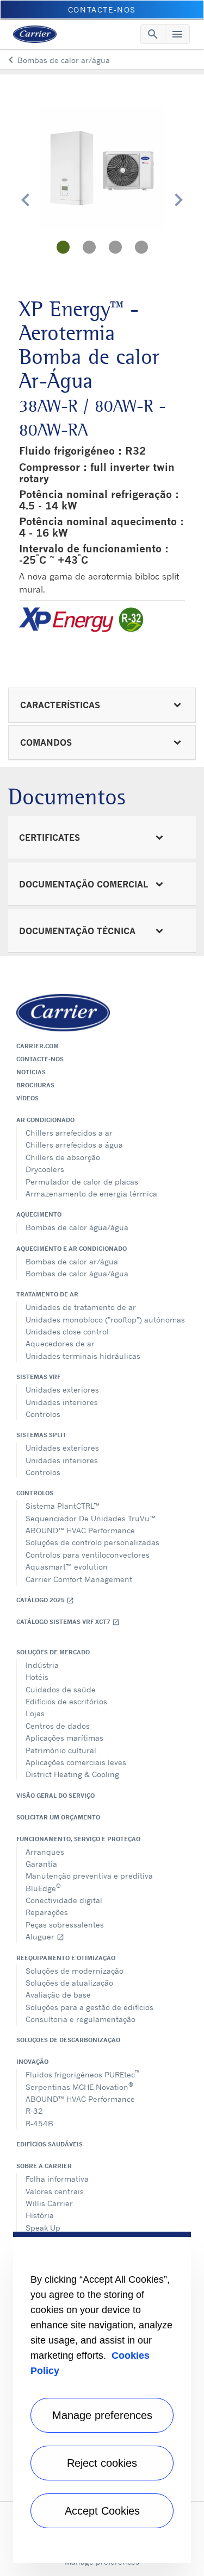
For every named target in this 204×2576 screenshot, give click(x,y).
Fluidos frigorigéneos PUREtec (82, 2074)
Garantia (41, 1864)
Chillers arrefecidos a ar (69, 1133)
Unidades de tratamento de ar (81, 1307)
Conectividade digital (64, 1900)
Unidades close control (67, 1331)
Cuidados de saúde (61, 1689)
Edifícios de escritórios (66, 1701)
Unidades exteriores (62, 1390)
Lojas (35, 1713)
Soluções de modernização (75, 1971)
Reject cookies (102, 2463)
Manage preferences (102, 2415)
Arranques (45, 1852)
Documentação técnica (77, 931)
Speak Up (43, 2228)
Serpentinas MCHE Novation (79, 2086)
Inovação (32, 2062)
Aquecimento (39, 1214)
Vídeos (27, 1098)
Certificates (50, 837)
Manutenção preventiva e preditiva (89, 1876)
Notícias (31, 1072)
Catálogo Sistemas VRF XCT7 (68, 1622)
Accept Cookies (102, 2511)
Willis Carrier (49, 2203)
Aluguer (45, 1936)
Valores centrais (55, 2191)
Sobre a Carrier (44, 2166)
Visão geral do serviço (55, 1796)
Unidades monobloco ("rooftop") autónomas (105, 1320)
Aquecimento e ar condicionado (72, 1249)
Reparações (47, 1912)
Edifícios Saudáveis (50, 2144)
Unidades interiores (62, 1402)
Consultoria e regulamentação (81, 2019)
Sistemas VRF (38, 1377)
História (40, 2215)
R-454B (39, 2123)
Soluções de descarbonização (68, 2040)
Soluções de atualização (69, 1983)
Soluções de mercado (53, 1652)
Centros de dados (58, 1726)
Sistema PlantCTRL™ (63, 1506)
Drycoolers (45, 1169)
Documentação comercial (84, 884)
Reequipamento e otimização (66, 1958)
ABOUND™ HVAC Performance (80, 1530)
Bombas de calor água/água (77, 1227)
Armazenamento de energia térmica (91, 1193)
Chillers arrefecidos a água (74, 1145)
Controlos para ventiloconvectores (88, 1555)
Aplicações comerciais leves (76, 1762)
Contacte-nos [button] (102, 10)
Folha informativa (57, 2179)
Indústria (42, 1665)
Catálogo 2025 (45, 1600)
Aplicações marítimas (64, 1738)
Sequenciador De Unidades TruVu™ (91, 1518)
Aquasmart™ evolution (67, 1567)
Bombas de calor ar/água (72, 1261)
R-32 (34, 2111)
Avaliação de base (58, 1995)
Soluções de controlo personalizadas (92, 1542)
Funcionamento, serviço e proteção (78, 1839)
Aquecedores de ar (60, 1343)
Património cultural (61, 1750)
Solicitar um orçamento (58, 1817)
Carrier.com (38, 1046)
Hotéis (37, 1677)
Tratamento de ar (47, 1294)
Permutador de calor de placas (82, 1182)
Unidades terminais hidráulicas (83, 1356)
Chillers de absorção (63, 1157)
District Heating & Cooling (72, 1774)
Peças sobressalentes (65, 1925)
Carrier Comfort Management (79, 1579)
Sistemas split (41, 1435)
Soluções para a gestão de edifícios (89, 2007)
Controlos (43, 1414)
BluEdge (43, 1887)
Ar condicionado (45, 1120)
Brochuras (35, 1085)
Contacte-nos (40, 1059)
